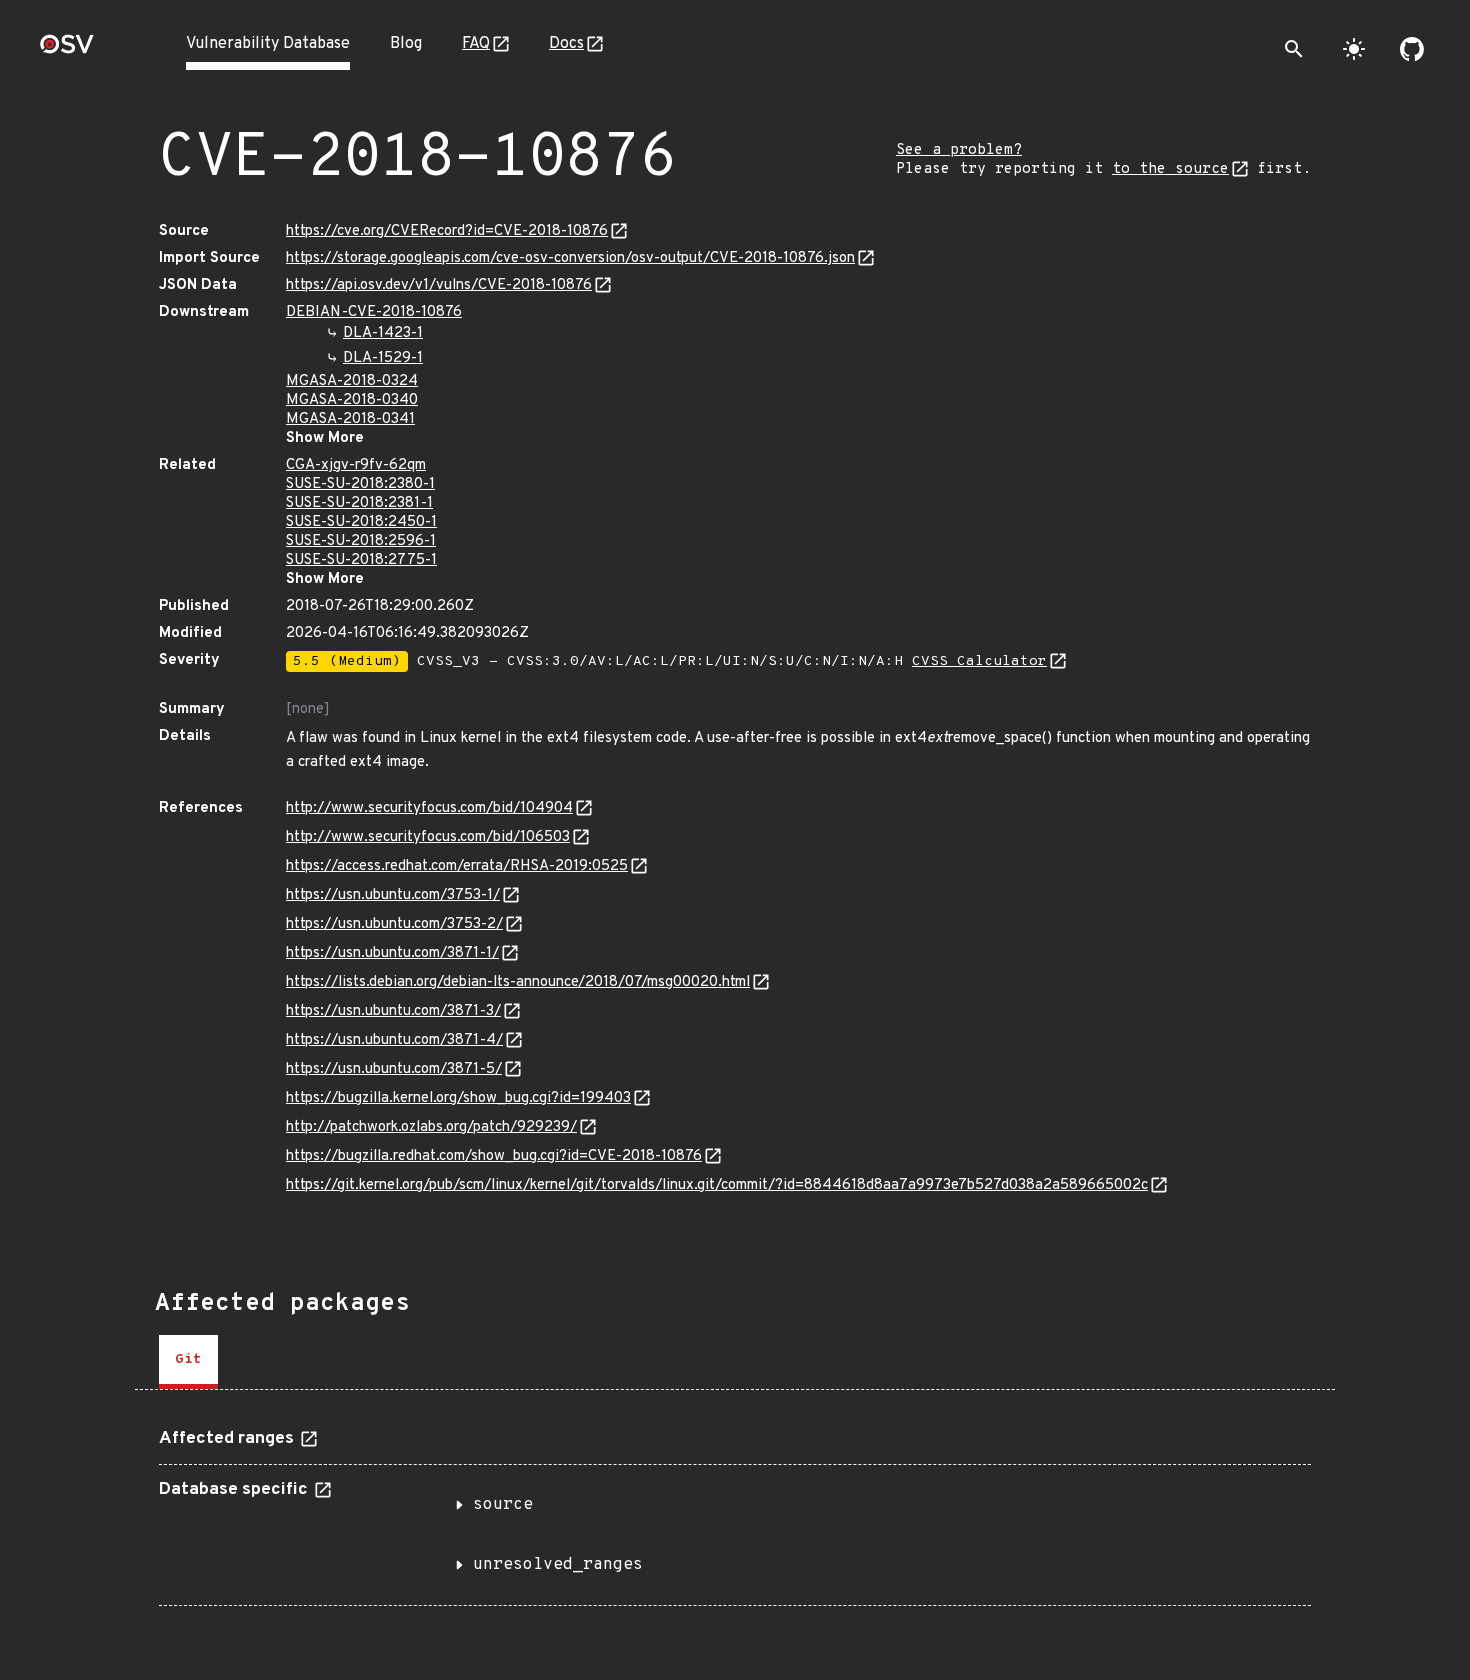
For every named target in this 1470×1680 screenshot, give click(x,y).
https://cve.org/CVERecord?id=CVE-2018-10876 (447, 231)
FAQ (476, 44)
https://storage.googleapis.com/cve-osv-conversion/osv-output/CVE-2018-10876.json (570, 258)
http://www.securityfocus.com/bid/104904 (429, 808)
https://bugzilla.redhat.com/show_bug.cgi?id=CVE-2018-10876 (494, 1156)
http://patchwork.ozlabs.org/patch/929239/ (431, 1127)
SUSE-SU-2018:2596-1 (361, 541)
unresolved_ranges (558, 1565)
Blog (406, 44)
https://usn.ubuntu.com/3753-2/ (394, 924)
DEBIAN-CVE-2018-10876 (374, 312)
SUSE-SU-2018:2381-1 (359, 503)
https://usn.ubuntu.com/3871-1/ (392, 953)
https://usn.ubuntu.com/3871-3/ (393, 1011)
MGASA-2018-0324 (352, 381)
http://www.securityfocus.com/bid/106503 (428, 837)
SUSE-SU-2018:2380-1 (360, 484)
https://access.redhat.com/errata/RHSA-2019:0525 (457, 866)
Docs (566, 44)
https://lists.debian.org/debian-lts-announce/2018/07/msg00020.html (518, 982)
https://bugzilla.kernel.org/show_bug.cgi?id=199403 (458, 1098)
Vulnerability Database (268, 44)
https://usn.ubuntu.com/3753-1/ (393, 895)
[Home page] (67, 50)
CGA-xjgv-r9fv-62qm (356, 465)
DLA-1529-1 (383, 358)
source (503, 1505)
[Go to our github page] (1412, 49)
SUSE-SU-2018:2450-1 (361, 522)
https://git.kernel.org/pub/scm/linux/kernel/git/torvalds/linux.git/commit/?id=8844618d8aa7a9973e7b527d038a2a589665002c (717, 1185)
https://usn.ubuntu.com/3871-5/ (394, 1069)
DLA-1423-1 (383, 333)
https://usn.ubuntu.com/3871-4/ (394, 1040)
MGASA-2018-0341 (350, 419)
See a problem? (959, 150)
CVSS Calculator (979, 661)
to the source (1170, 169)
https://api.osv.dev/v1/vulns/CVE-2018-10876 (439, 285)
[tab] (188, 1362)
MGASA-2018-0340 (352, 400)
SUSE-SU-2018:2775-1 (361, 560)
